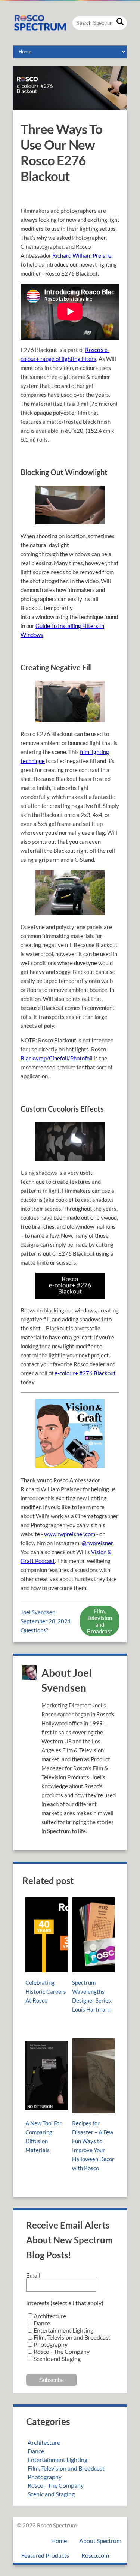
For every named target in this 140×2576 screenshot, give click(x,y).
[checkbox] (70, 2337)
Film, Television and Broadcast (100, 1621)
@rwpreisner (97, 1543)
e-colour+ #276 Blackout (85, 1373)
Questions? (34, 1630)
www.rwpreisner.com (70, 1534)
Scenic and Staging (51, 2494)
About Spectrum (100, 2541)
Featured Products (45, 2555)
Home (59, 2541)
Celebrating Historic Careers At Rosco (46, 1991)
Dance (36, 2451)
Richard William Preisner (83, 255)
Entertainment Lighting (57, 2459)
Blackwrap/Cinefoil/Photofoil (57, 1058)
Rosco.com (95, 2555)
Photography (45, 2477)
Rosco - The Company (56, 2485)
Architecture (44, 2442)
